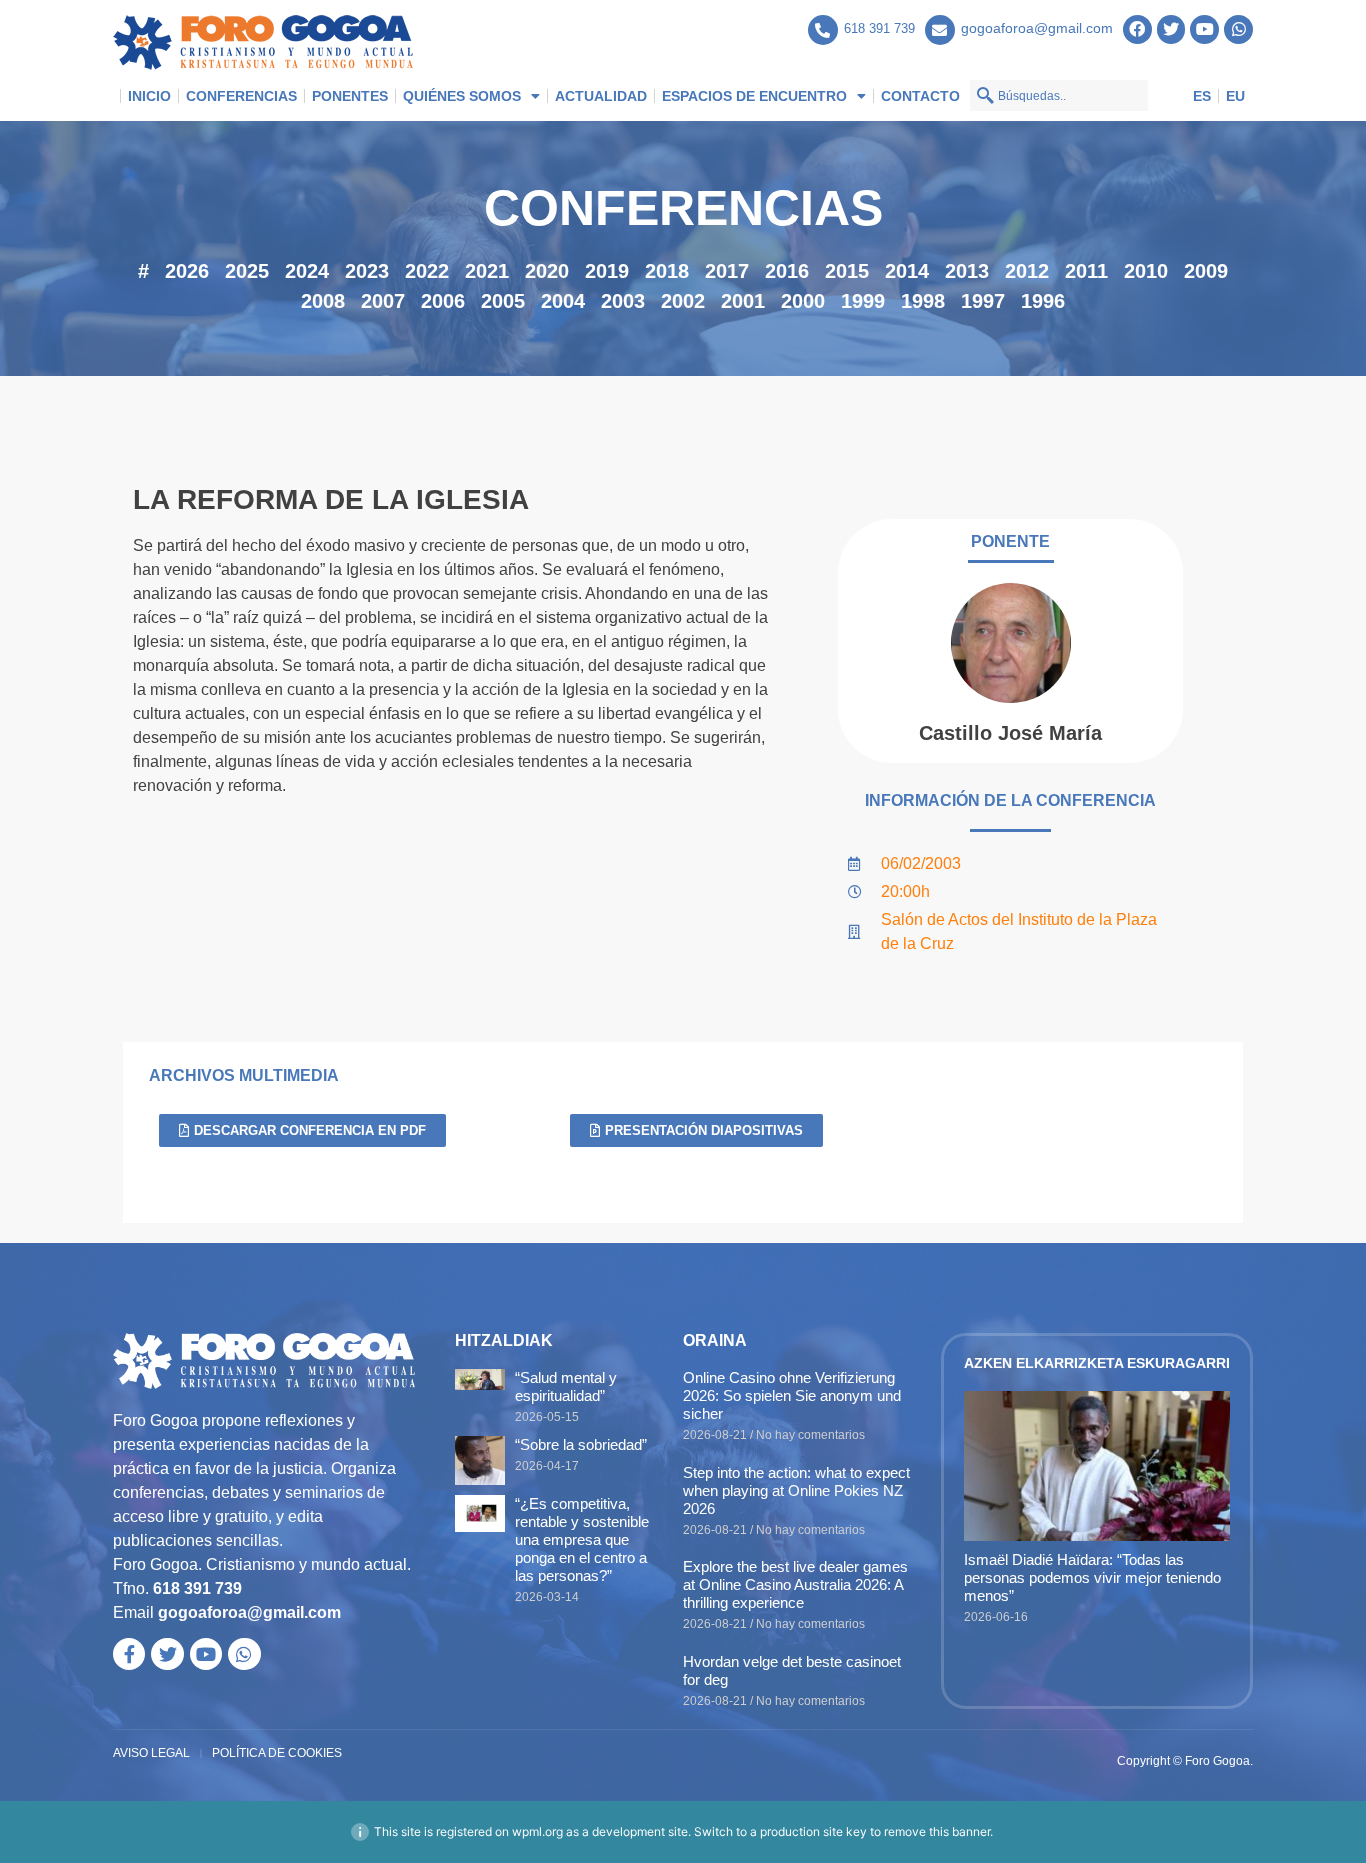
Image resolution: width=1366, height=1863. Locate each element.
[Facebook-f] (129, 1654)
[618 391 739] (823, 30)
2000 (803, 301)
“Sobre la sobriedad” (581, 1444)
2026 (187, 271)
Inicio (149, 96)
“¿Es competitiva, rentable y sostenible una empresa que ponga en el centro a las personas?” (582, 1539)
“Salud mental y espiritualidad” (566, 1386)
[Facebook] (1137, 29)
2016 (787, 271)
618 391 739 (879, 28)
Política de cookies (277, 1753)
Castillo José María (1010, 733)
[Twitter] (1171, 29)
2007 (383, 301)
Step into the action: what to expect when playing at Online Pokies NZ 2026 (796, 1490)
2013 (967, 271)
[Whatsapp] (1238, 29)
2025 (247, 271)
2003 (623, 301)
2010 (1146, 271)
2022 (427, 271)
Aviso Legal (151, 1753)
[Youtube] (1204, 29)
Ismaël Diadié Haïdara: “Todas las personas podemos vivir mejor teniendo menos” (1092, 1577)
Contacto (920, 96)
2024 (307, 271)
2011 (1086, 271)
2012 (1027, 271)
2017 (727, 271)
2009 (1206, 271)
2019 (607, 271)
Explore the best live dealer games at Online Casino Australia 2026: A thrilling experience (795, 1584)
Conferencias (241, 96)
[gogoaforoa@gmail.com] (940, 30)
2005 (503, 301)
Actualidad (601, 96)
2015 (847, 271)
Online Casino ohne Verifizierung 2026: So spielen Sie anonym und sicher (792, 1395)
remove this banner (937, 1831)
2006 (443, 301)
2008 (323, 301)
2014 (907, 271)
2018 (667, 271)
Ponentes (350, 96)
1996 (1043, 301)
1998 (923, 301)
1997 (983, 301)
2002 (683, 301)
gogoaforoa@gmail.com (1037, 28)
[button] (302, 1130)
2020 (547, 271)
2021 (487, 271)
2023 (367, 271)
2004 (563, 301)
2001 (743, 301)
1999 (863, 301)
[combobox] (1059, 95)
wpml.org (537, 1831)
